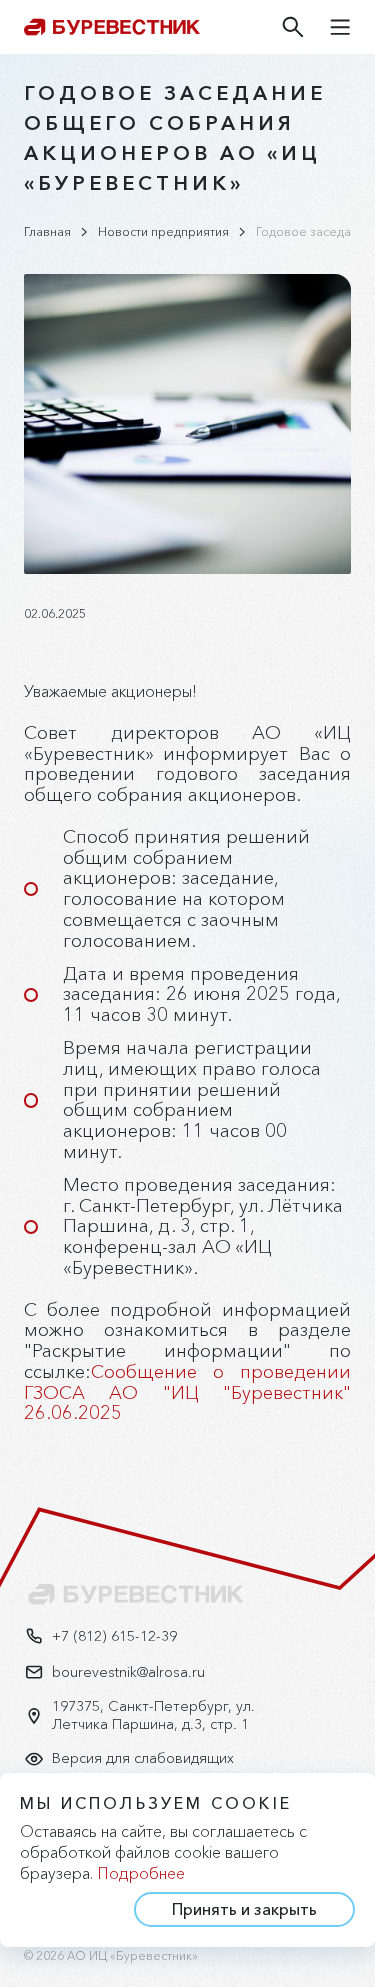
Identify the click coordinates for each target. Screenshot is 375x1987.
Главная (47, 231)
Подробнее (141, 1873)
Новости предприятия (163, 231)
